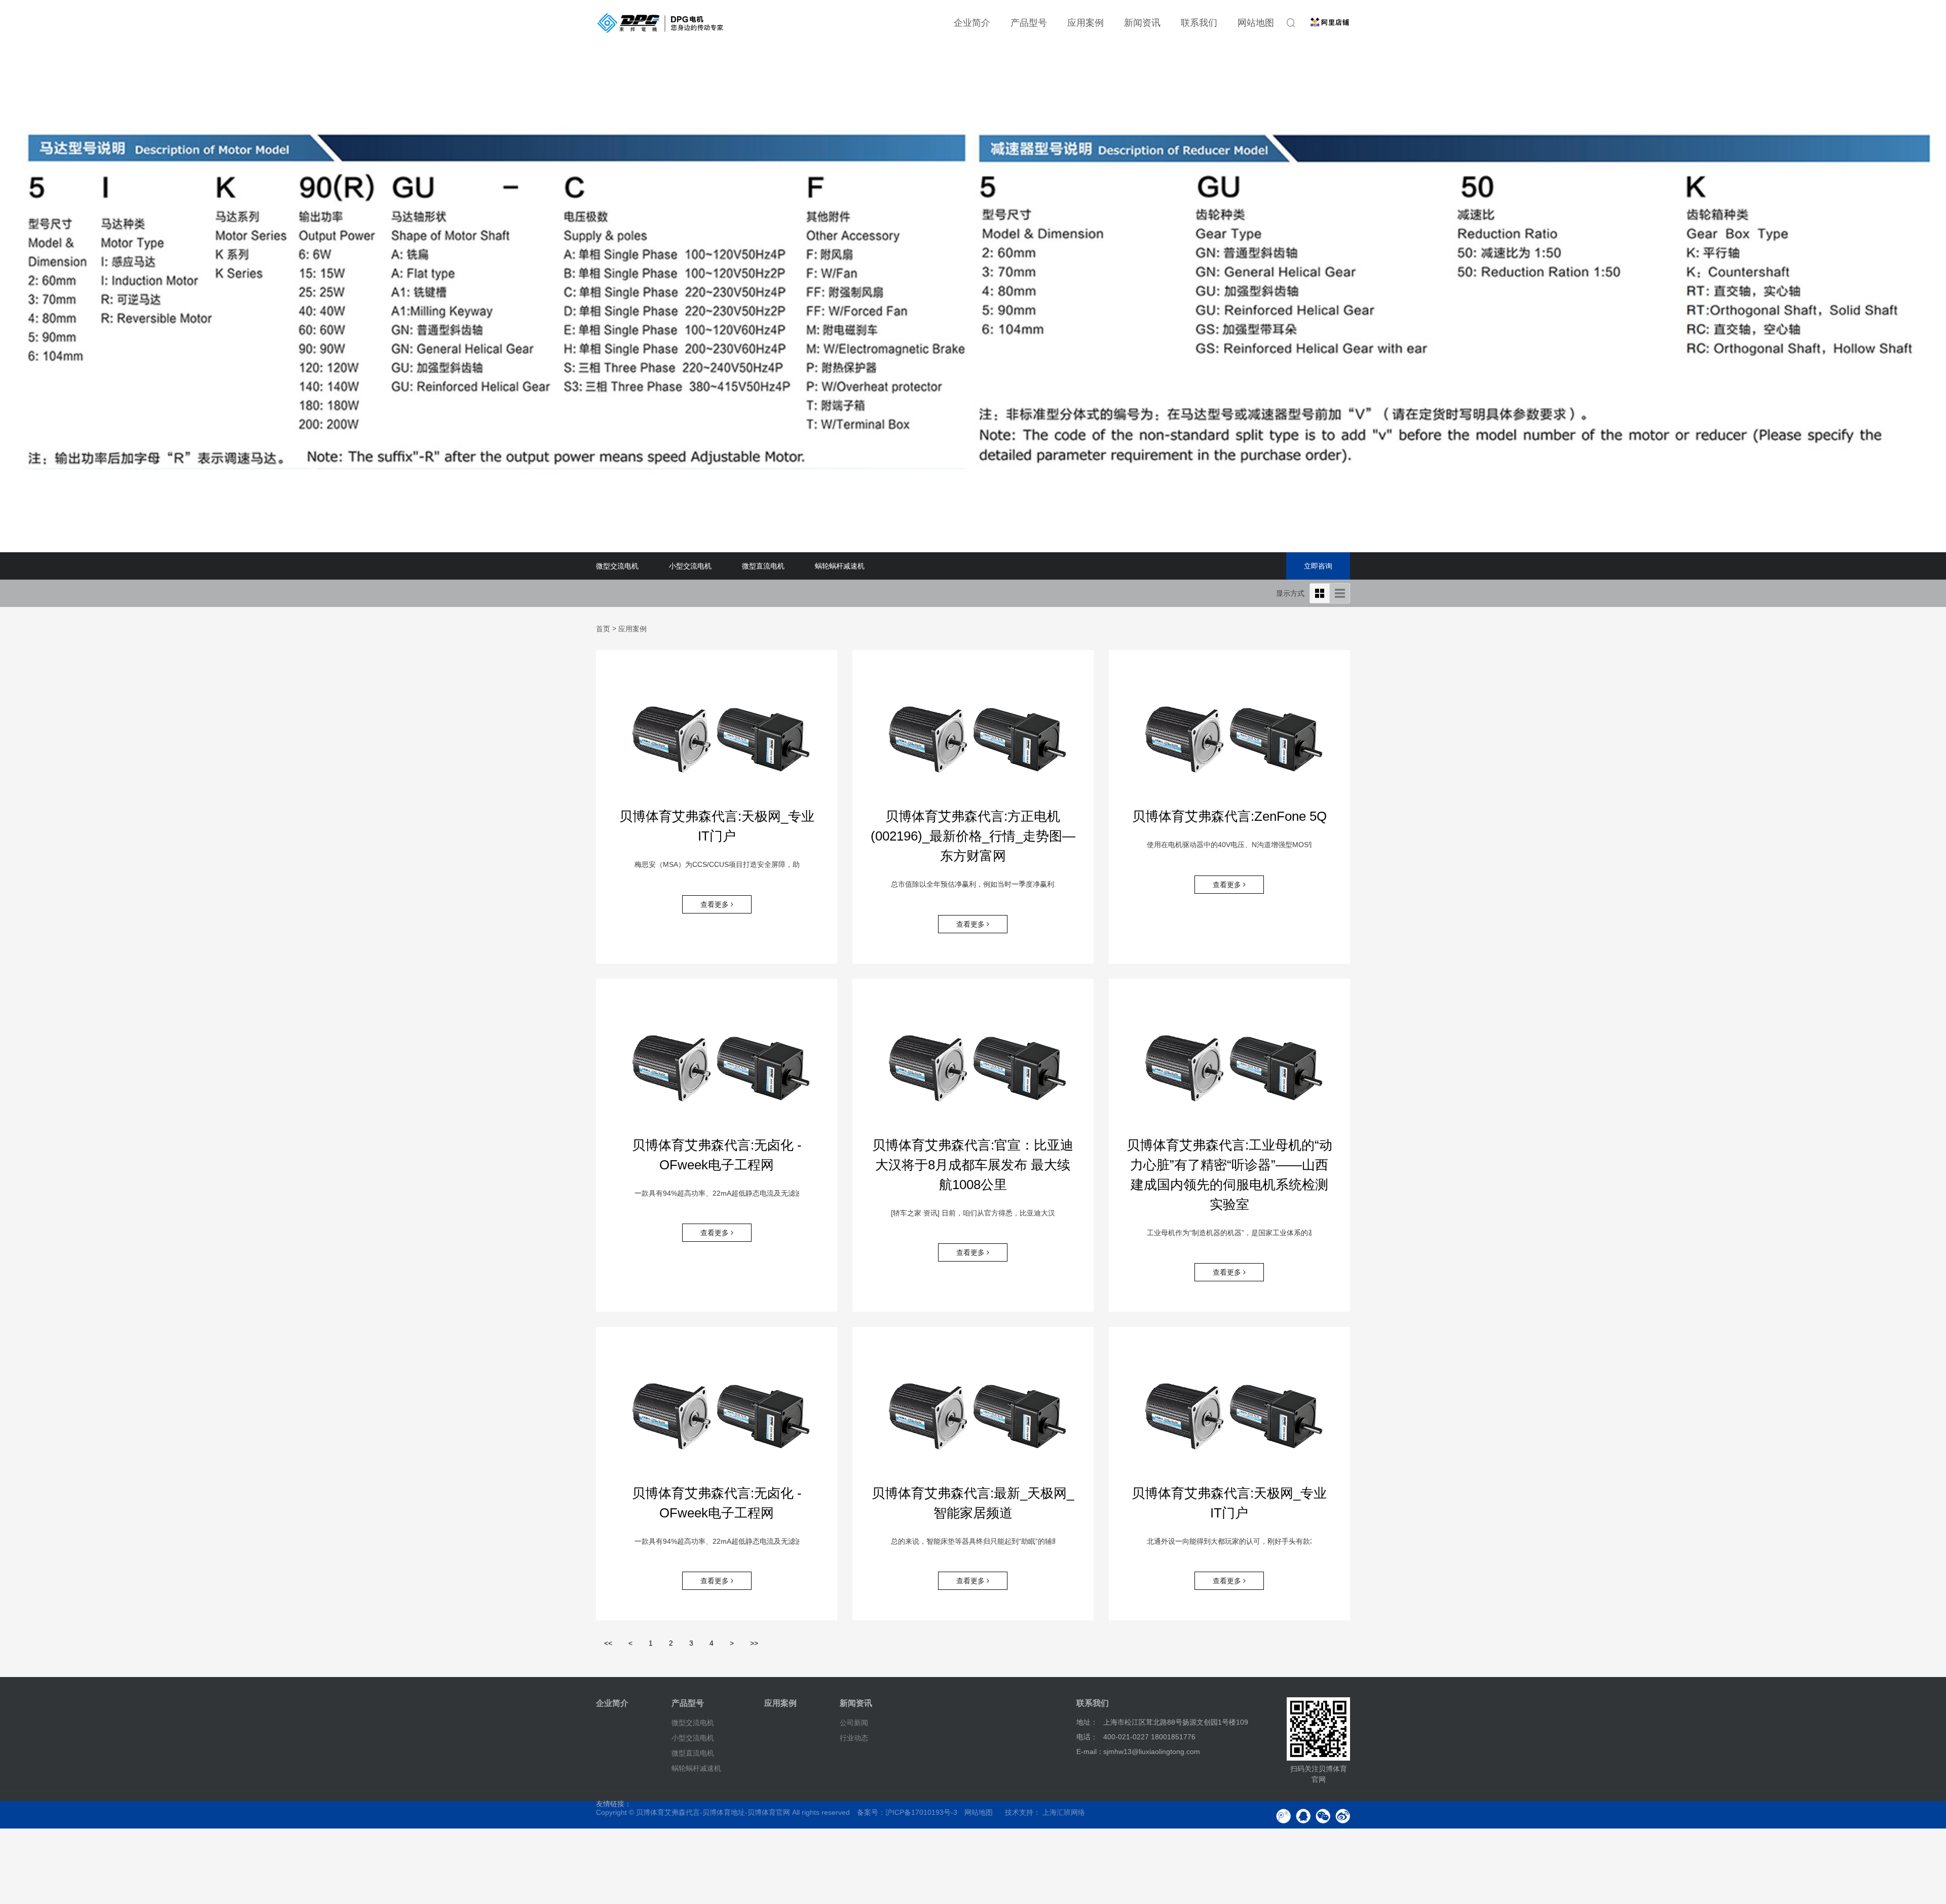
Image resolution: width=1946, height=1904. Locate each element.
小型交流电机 (690, 566)
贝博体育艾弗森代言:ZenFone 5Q (1229, 816)
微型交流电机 (617, 566)
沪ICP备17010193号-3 (921, 1812)
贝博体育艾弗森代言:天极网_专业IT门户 (717, 826)
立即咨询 (1318, 566)
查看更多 (716, 904)
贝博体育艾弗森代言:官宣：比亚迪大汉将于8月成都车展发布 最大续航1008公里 (973, 1165)
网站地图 (1256, 23)
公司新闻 (854, 1723)
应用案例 (1086, 23)
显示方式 (1290, 593)
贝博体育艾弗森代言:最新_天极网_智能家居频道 (973, 1503)
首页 (603, 629)
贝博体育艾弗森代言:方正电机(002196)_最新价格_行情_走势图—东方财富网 (973, 836)
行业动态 (854, 1738)
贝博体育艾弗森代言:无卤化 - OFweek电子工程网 (717, 1155)
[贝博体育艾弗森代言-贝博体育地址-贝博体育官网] (660, 23)
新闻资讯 (1142, 23)
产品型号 (1029, 23)
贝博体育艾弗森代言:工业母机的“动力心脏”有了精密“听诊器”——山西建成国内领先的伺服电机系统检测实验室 (1229, 1175)
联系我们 (1199, 23)
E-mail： (1090, 1751)
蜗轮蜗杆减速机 (840, 566)
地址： (1087, 1722)
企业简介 (972, 23)
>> (754, 1643)
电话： (1087, 1737)
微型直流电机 (763, 566)
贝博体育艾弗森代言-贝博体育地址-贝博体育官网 (713, 1812)
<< (608, 1643)
